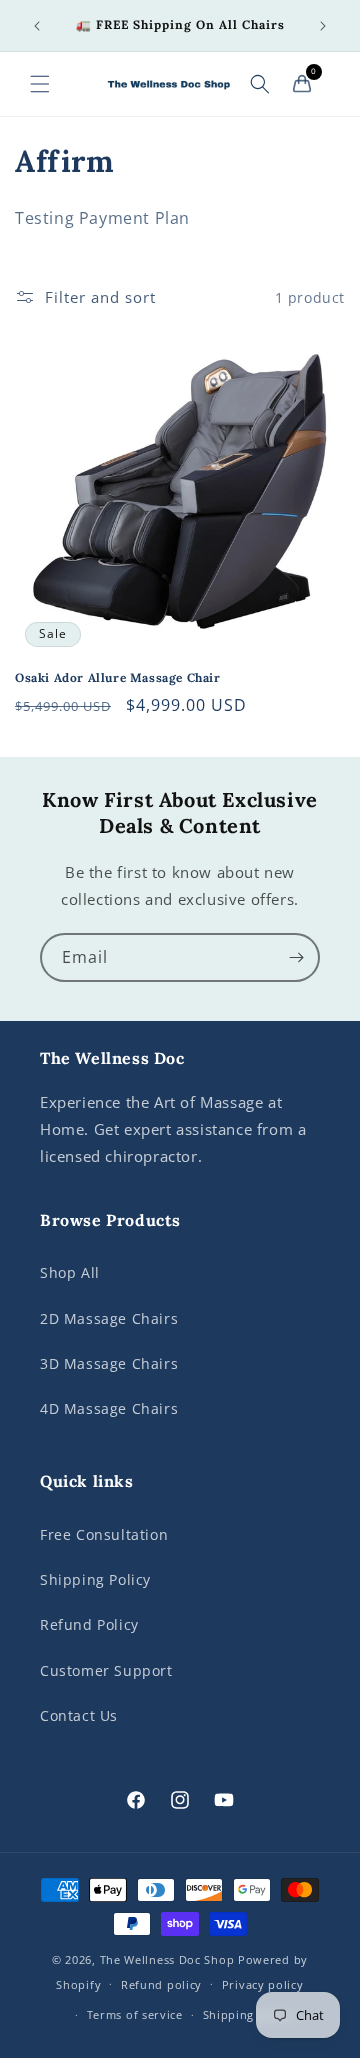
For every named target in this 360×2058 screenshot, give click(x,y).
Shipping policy (248, 2014)
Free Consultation (104, 1534)
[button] (40, 84)
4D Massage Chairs (109, 1408)
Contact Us (79, 1715)
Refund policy (161, 1984)
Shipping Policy (95, 1579)
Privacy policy (263, 1984)
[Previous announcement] (37, 26)
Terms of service (135, 2014)
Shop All (70, 1272)
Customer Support (106, 1670)
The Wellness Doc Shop (167, 1959)
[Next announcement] (323, 26)
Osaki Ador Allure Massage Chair (118, 677)
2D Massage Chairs (109, 1318)
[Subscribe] (296, 957)
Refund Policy (89, 1624)
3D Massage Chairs (109, 1363)
